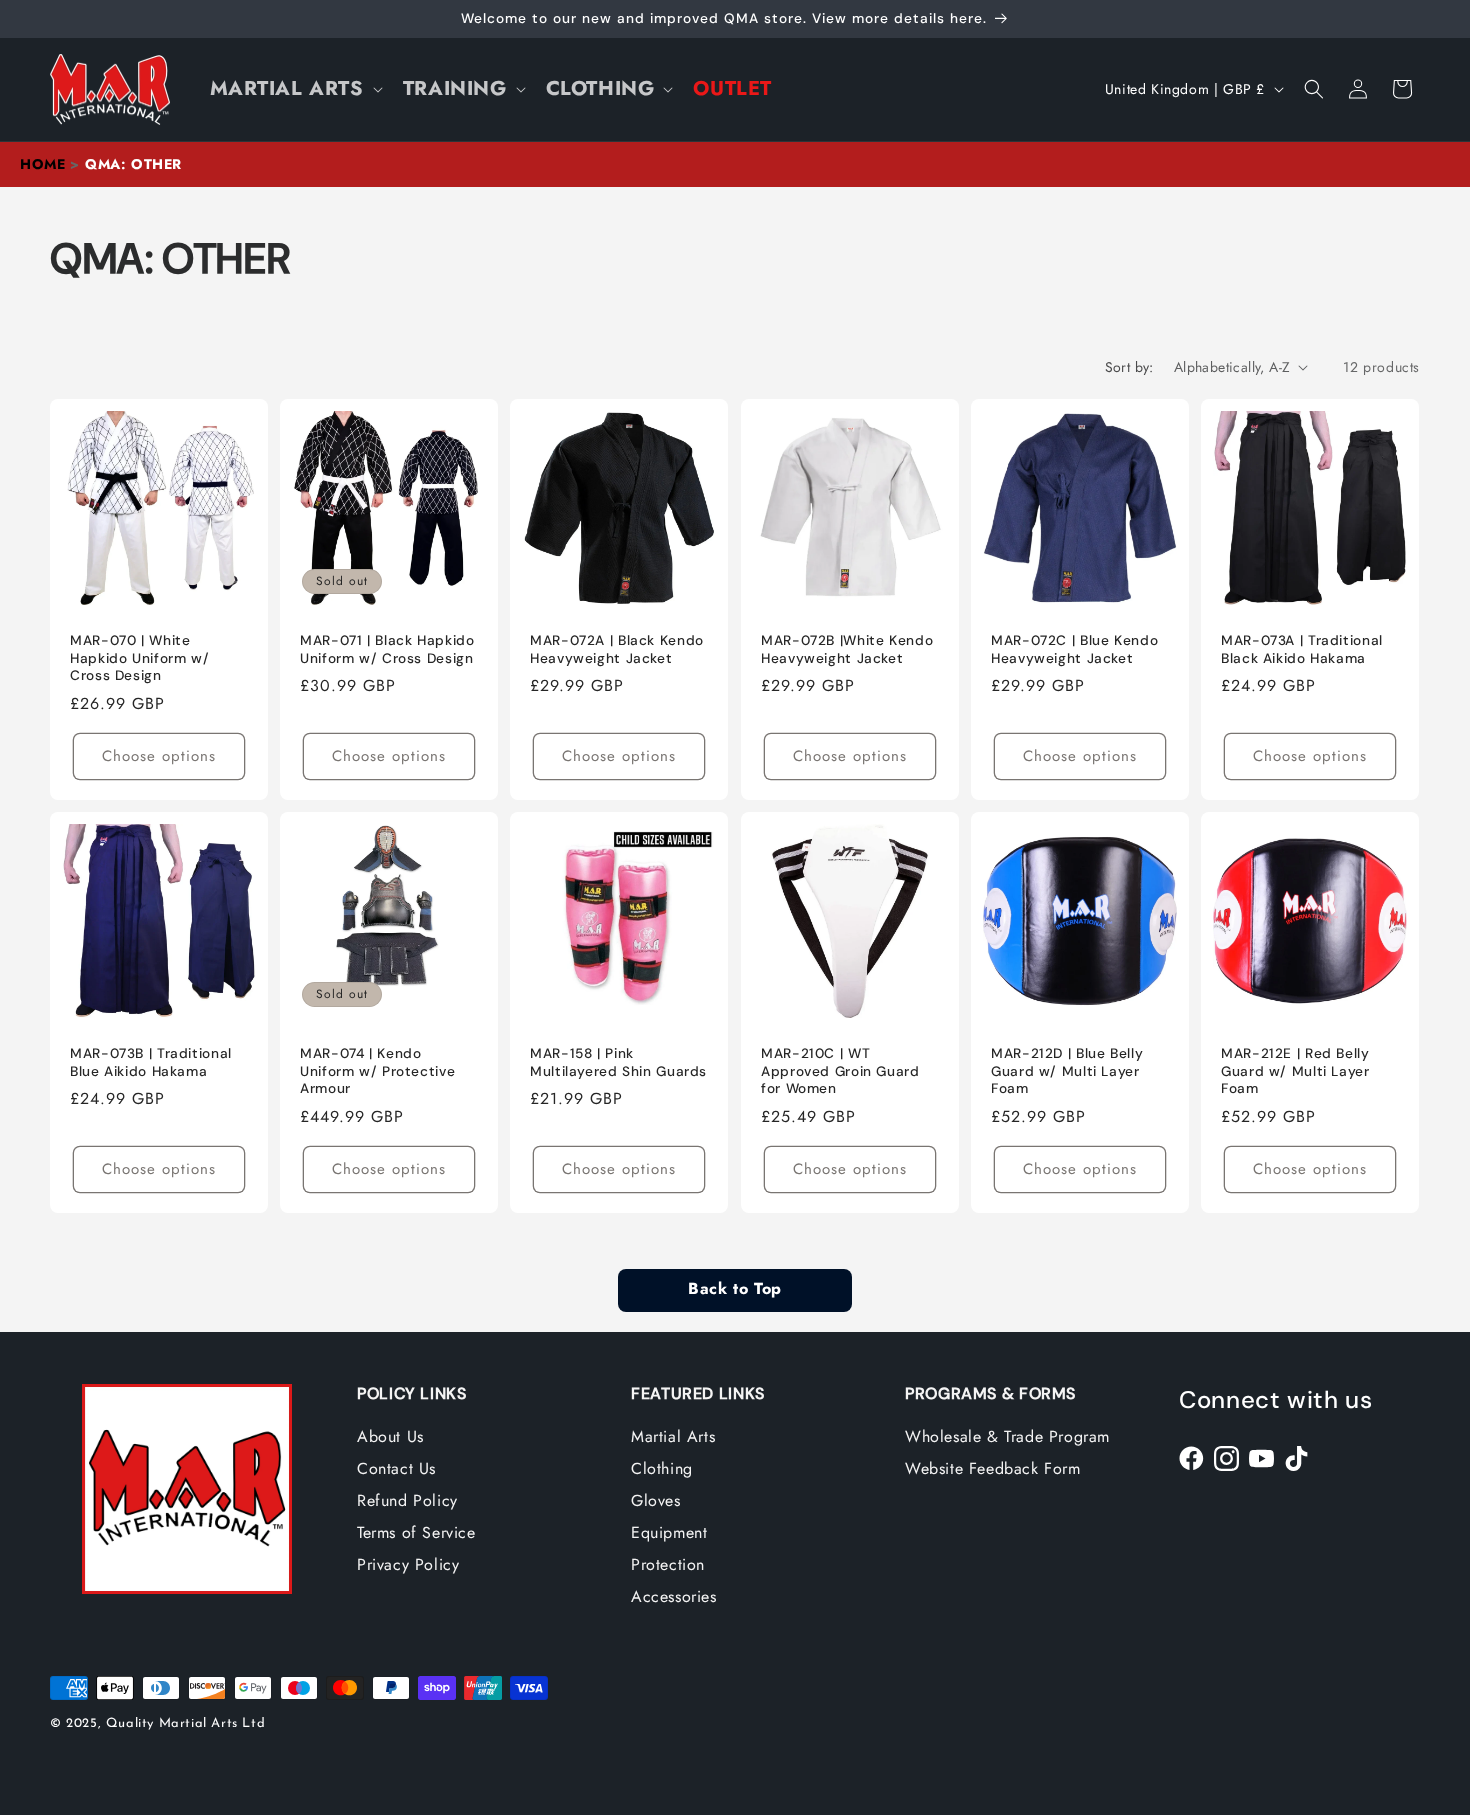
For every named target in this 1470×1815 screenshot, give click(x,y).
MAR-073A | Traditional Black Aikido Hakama (1302, 649)
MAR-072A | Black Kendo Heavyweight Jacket (617, 649)
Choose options (159, 756)
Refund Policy (407, 1500)
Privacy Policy (408, 1564)
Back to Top (734, 1290)
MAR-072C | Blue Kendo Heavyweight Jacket (1074, 649)
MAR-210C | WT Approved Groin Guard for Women (840, 1071)
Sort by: (1129, 367)
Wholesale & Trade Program (1007, 1436)
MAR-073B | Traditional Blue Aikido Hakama (151, 1062)
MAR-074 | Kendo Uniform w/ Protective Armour (377, 1071)
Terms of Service (416, 1532)
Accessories (674, 1596)
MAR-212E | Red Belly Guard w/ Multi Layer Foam (1295, 1071)
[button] (294, 89)
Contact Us (396, 1468)
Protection (668, 1564)
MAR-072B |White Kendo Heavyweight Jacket (847, 649)
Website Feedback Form (993, 1468)
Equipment (669, 1532)
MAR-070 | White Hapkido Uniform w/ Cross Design (139, 658)
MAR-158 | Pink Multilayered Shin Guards (618, 1062)
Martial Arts (673, 1436)
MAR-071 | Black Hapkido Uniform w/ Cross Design (387, 649)
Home (42, 164)
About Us (390, 1436)
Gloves (656, 1500)
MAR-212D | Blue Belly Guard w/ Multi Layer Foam (1067, 1071)
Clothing (662, 1468)
